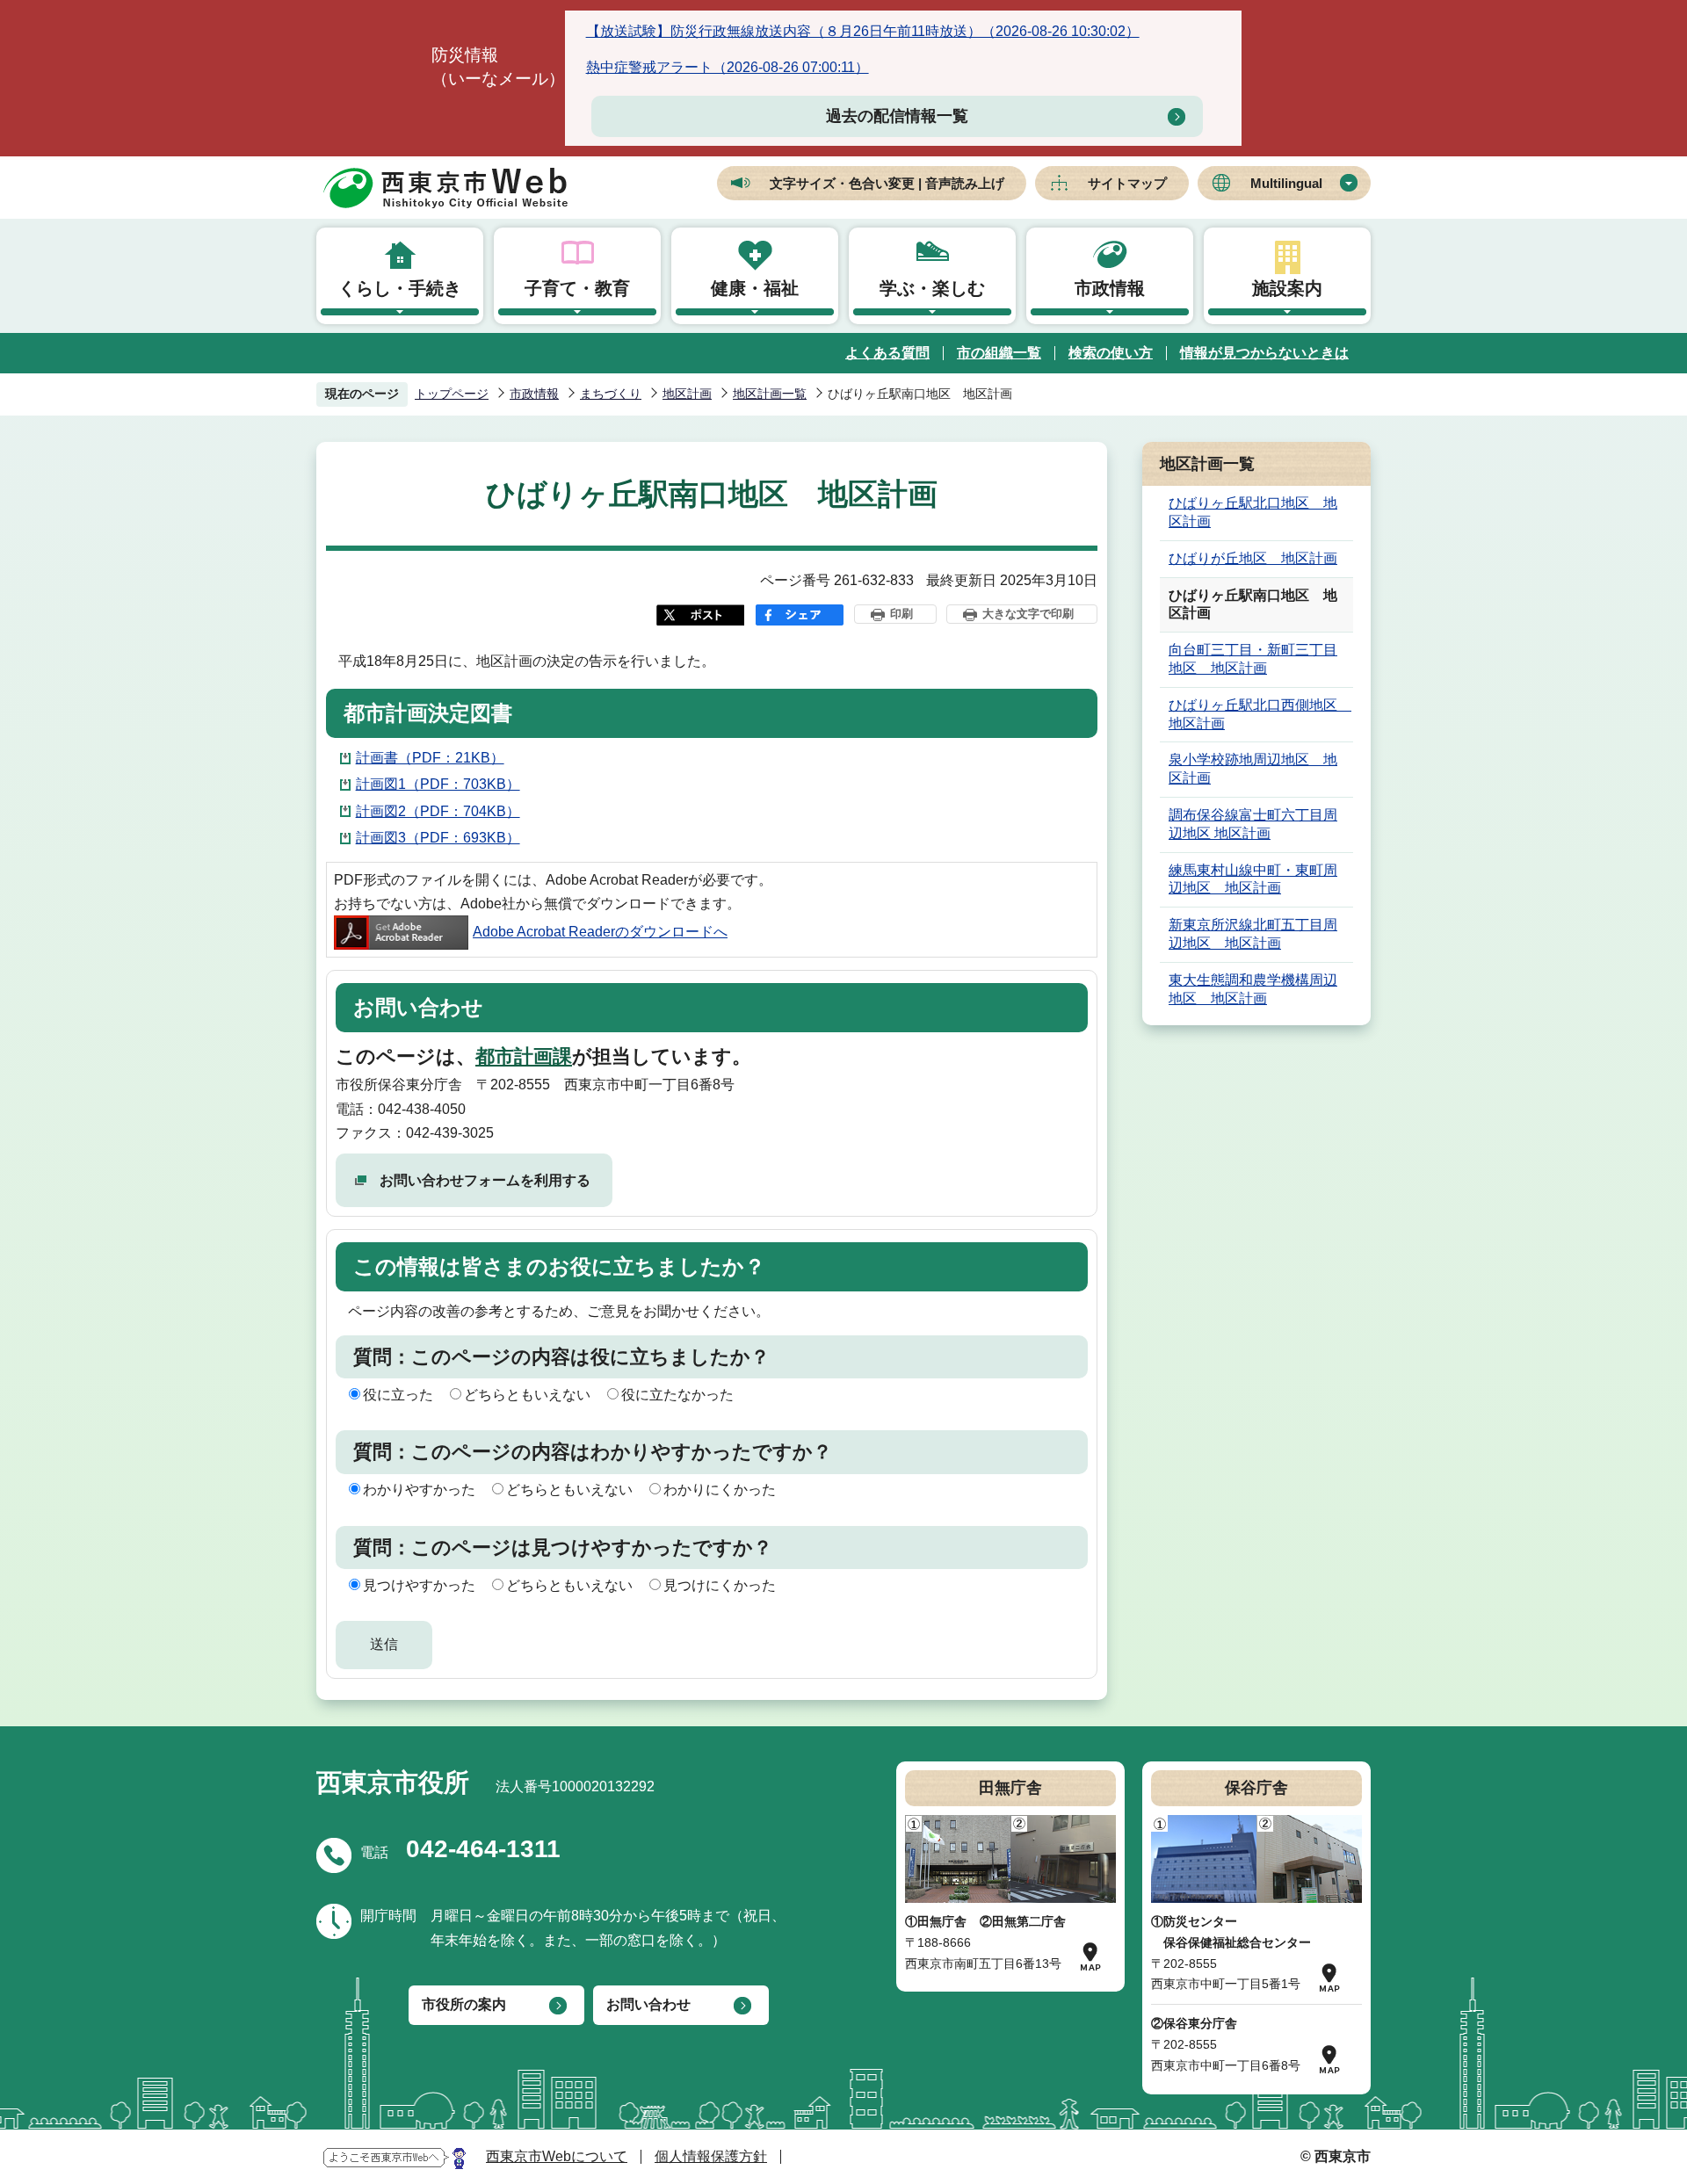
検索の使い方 (1111, 353)
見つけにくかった (720, 1585)
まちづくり (611, 394)
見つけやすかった (419, 1585)
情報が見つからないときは (1264, 353)
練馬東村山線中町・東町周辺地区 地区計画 (1253, 879)
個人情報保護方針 (711, 2156)
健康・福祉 (755, 288)
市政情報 (1110, 288)
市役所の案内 (464, 2004)
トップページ (452, 394)
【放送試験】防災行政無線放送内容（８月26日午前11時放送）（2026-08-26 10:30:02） (863, 31)
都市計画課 (524, 1056)
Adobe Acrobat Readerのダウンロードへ (600, 932)
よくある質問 (887, 353)
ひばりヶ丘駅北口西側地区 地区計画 (1260, 714)
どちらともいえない (527, 1395)
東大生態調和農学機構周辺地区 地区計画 (1253, 989)
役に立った (398, 1395)
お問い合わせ (648, 2004)
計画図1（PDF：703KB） (438, 784)
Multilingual (1286, 183)
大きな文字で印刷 (1028, 614)
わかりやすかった (419, 1490)
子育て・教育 (577, 288)
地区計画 (687, 394)
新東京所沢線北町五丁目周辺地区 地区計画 (1253, 934)
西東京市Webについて (557, 2156)
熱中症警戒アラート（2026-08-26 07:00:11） (728, 67)
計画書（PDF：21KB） (430, 758)
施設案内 (1287, 288)
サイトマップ (1127, 183)
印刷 (901, 614)
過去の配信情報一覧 (897, 116)
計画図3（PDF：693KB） (438, 838)
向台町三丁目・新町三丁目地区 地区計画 (1253, 659)
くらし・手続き (400, 288)
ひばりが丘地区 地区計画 (1253, 558)
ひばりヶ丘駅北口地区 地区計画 (1253, 512)
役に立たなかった (677, 1395)
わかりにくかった (720, 1490)
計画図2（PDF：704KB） (438, 811)
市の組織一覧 (999, 353)
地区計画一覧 (770, 394)
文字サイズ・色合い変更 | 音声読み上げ (887, 183)
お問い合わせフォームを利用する (485, 1180)
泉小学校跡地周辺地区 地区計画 (1253, 769)
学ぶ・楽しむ (932, 288)
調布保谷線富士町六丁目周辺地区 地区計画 (1253, 824)
